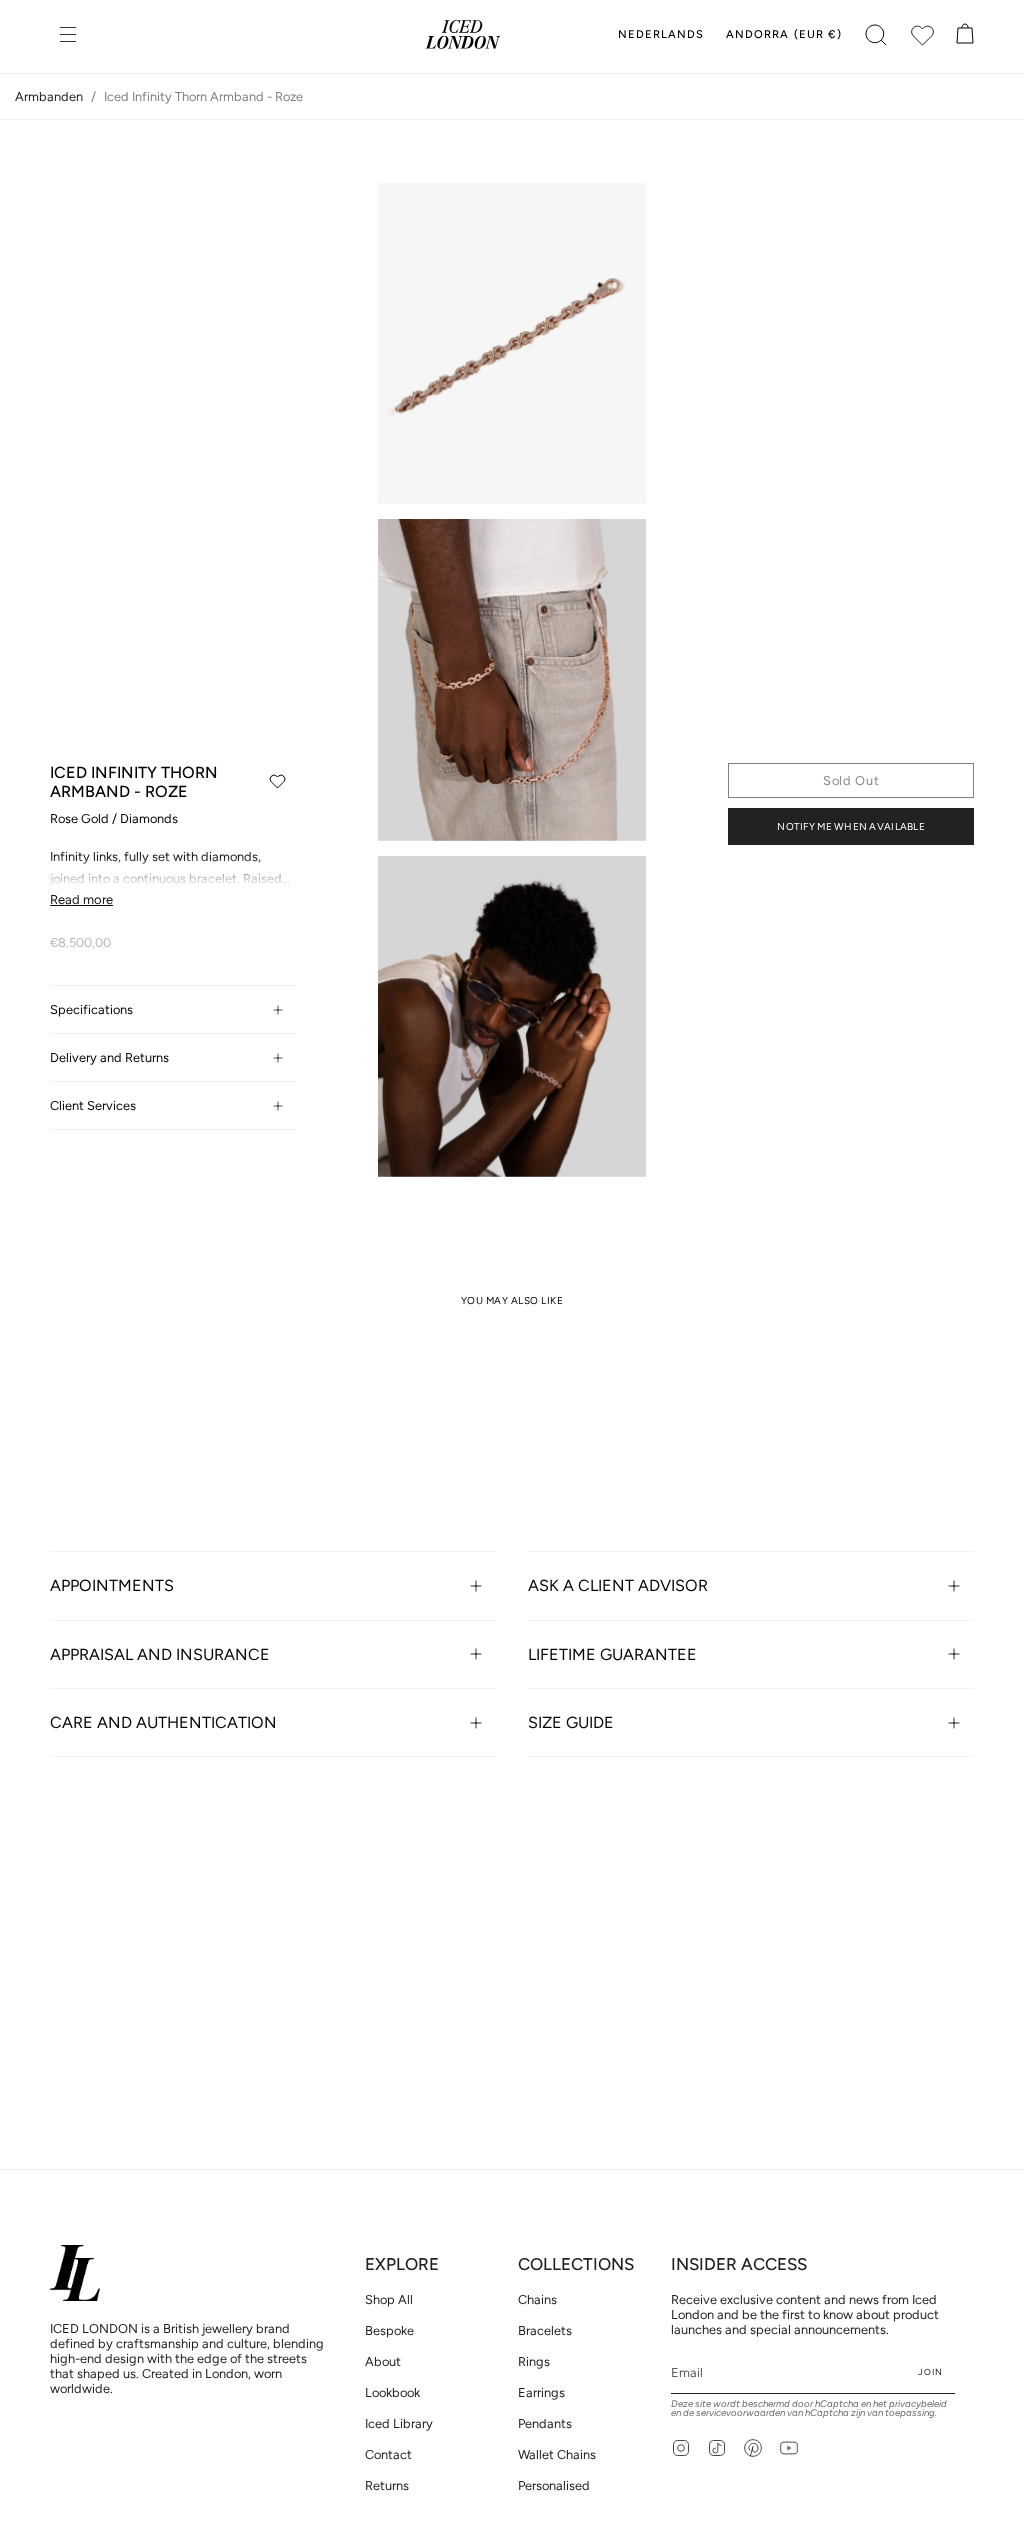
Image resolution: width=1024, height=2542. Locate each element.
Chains (537, 2299)
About (383, 2361)
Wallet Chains (557, 2454)
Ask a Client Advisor (618, 1585)
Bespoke (389, 2330)
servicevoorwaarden (740, 2412)
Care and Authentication (163, 1722)
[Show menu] (70, 35)
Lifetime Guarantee (612, 1654)
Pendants (545, 2423)
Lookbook (392, 2392)
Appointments (112, 1585)
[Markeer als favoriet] (277, 781)
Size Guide (571, 1722)
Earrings (541, 2392)
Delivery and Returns (109, 1057)
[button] (876, 35)
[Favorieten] (922, 35)
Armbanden (49, 96)
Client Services (93, 1105)
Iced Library (399, 2423)
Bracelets (545, 2330)
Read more (81, 899)
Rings (534, 2361)
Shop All (389, 2299)
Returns (387, 2485)
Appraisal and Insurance (160, 1654)
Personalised (554, 2485)
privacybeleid (918, 2403)
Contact (388, 2454)
